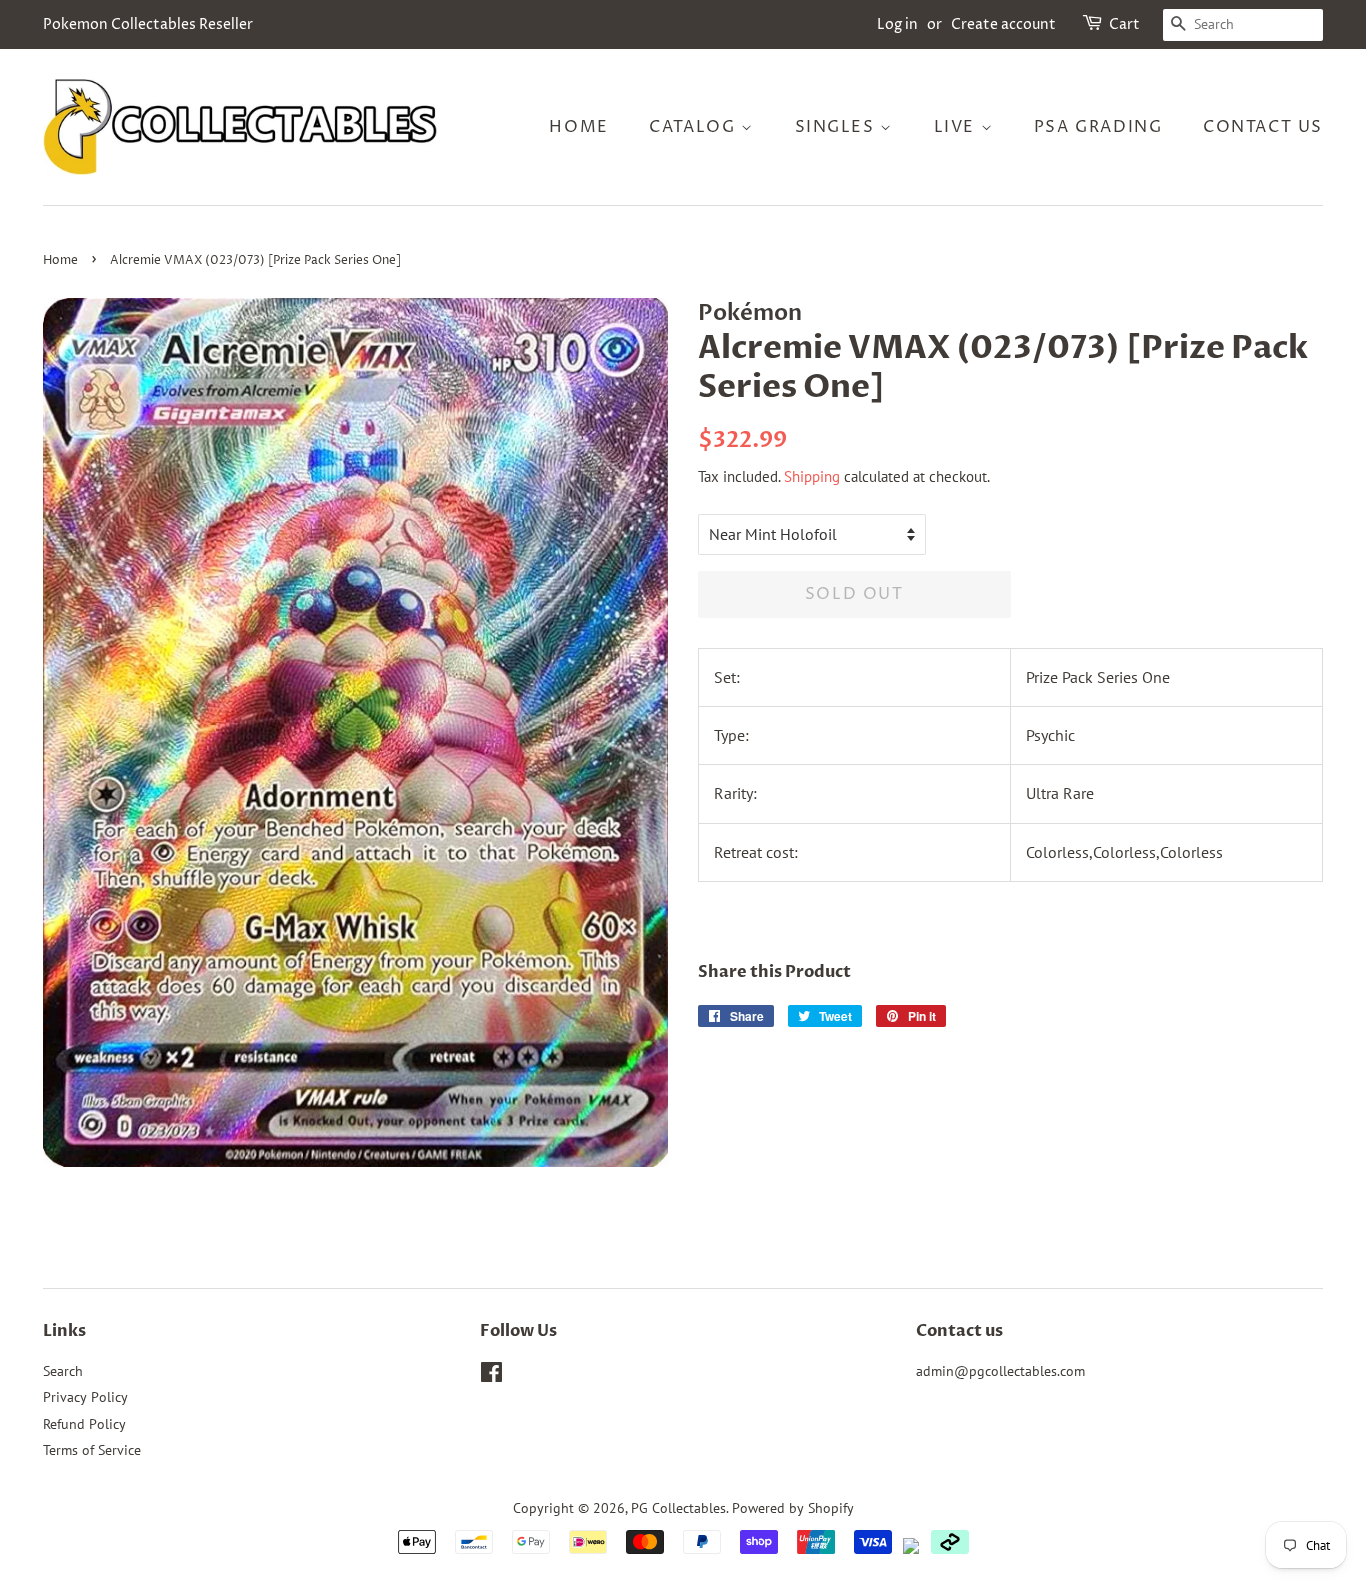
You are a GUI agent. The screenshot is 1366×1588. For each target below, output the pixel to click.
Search (63, 1371)
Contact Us (1263, 127)
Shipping (812, 476)
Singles (838, 127)
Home (578, 127)
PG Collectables (678, 1508)
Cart (1124, 24)
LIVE (957, 127)
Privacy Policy (85, 1397)
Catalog (695, 127)
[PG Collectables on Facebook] (491, 1376)
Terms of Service (92, 1450)
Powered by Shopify (793, 1508)
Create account (1003, 24)
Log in (897, 24)
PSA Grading (1098, 127)
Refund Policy (84, 1424)
